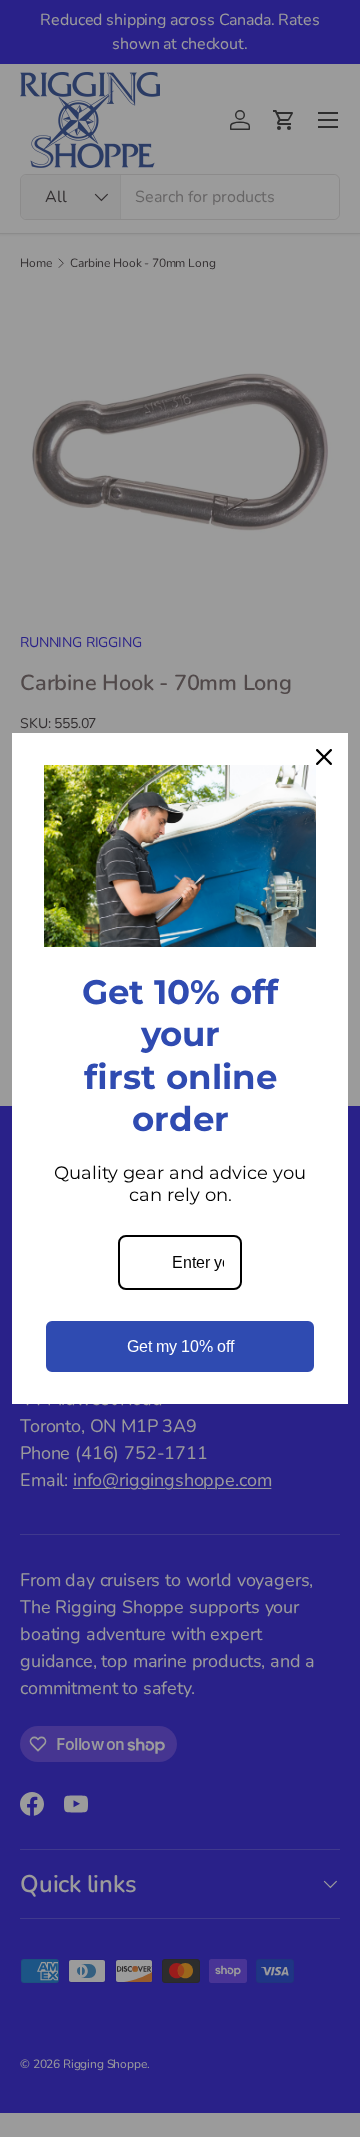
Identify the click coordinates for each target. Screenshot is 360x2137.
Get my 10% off (180, 1346)
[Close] (324, 757)
